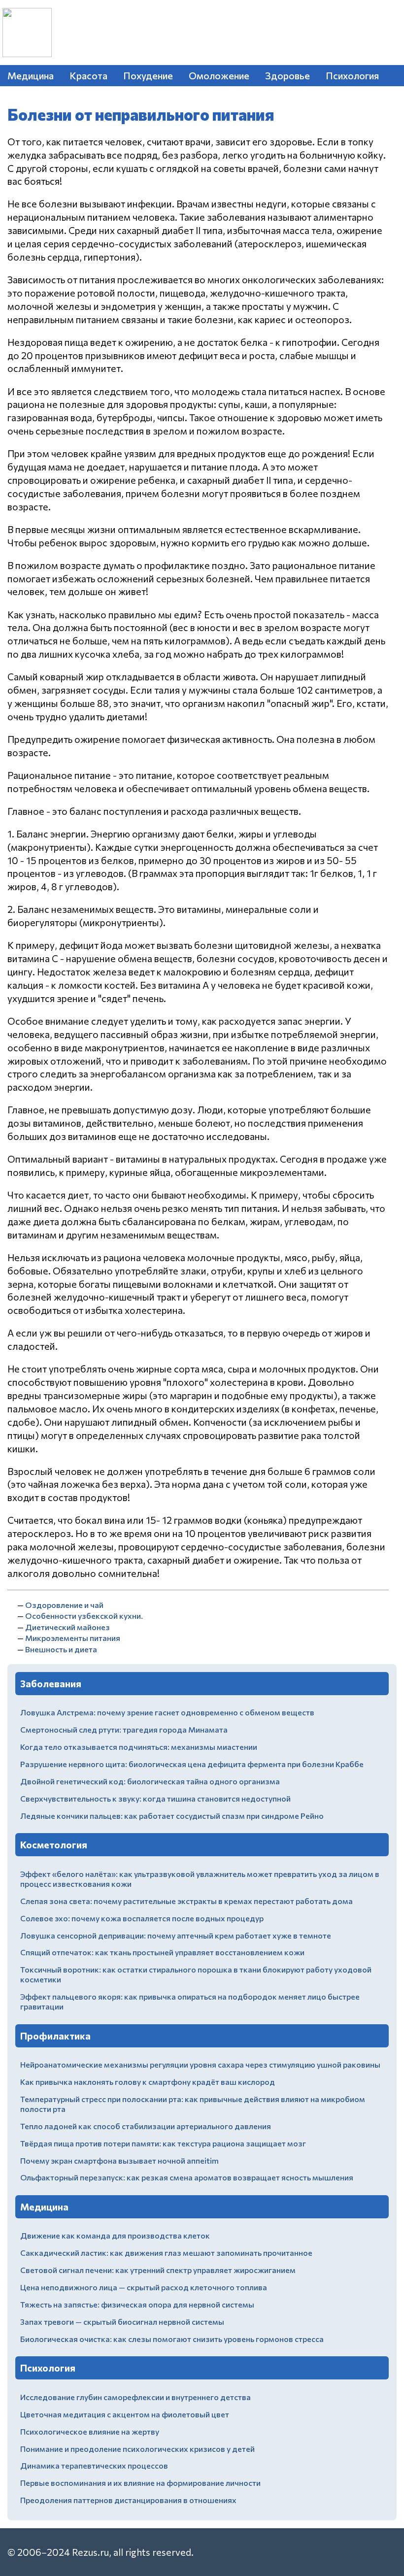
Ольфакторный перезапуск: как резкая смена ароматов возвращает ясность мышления (187, 2177)
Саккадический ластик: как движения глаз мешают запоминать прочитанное (166, 2253)
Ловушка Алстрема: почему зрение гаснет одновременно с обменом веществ (167, 1712)
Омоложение (219, 75)
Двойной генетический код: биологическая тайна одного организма (150, 1781)
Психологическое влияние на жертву (90, 2431)
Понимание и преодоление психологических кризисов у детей (137, 2449)
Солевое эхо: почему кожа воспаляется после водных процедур (142, 1918)
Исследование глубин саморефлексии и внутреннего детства (135, 2397)
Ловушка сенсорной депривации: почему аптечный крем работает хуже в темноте (176, 1935)
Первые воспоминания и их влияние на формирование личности (140, 2483)
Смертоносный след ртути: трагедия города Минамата (124, 1729)
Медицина (31, 75)
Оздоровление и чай (64, 1605)
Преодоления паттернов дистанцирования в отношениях (128, 2500)
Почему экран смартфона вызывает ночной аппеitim (119, 2160)
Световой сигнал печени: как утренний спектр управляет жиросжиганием (158, 2270)
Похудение (148, 75)
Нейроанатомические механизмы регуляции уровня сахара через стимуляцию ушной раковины (200, 2064)
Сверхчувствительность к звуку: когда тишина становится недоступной (155, 1798)
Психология (352, 75)
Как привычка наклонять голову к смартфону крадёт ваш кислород (148, 2082)
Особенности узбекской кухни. (84, 1616)
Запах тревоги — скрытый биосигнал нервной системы (122, 2322)
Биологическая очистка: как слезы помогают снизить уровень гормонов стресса (172, 2339)
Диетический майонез (67, 1627)
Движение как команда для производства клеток (115, 2235)
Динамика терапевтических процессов (94, 2465)
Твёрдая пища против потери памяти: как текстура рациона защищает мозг (163, 2143)
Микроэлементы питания (73, 1638)
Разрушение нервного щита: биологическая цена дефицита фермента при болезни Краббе (192, 1764)
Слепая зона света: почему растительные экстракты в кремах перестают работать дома (186, 1901)
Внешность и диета (61, 1649)
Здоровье (287, 75)
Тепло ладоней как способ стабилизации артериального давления (146, 2126)
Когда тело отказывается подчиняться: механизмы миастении (139, 1747)
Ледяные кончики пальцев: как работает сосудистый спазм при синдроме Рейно (172, 1816)
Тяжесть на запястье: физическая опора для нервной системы (137, 2304)
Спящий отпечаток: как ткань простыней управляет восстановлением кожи (162, 1952)
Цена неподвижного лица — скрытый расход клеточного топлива (144, 2287)
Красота (88, 75)
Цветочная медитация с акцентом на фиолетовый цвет (125, 2414)
